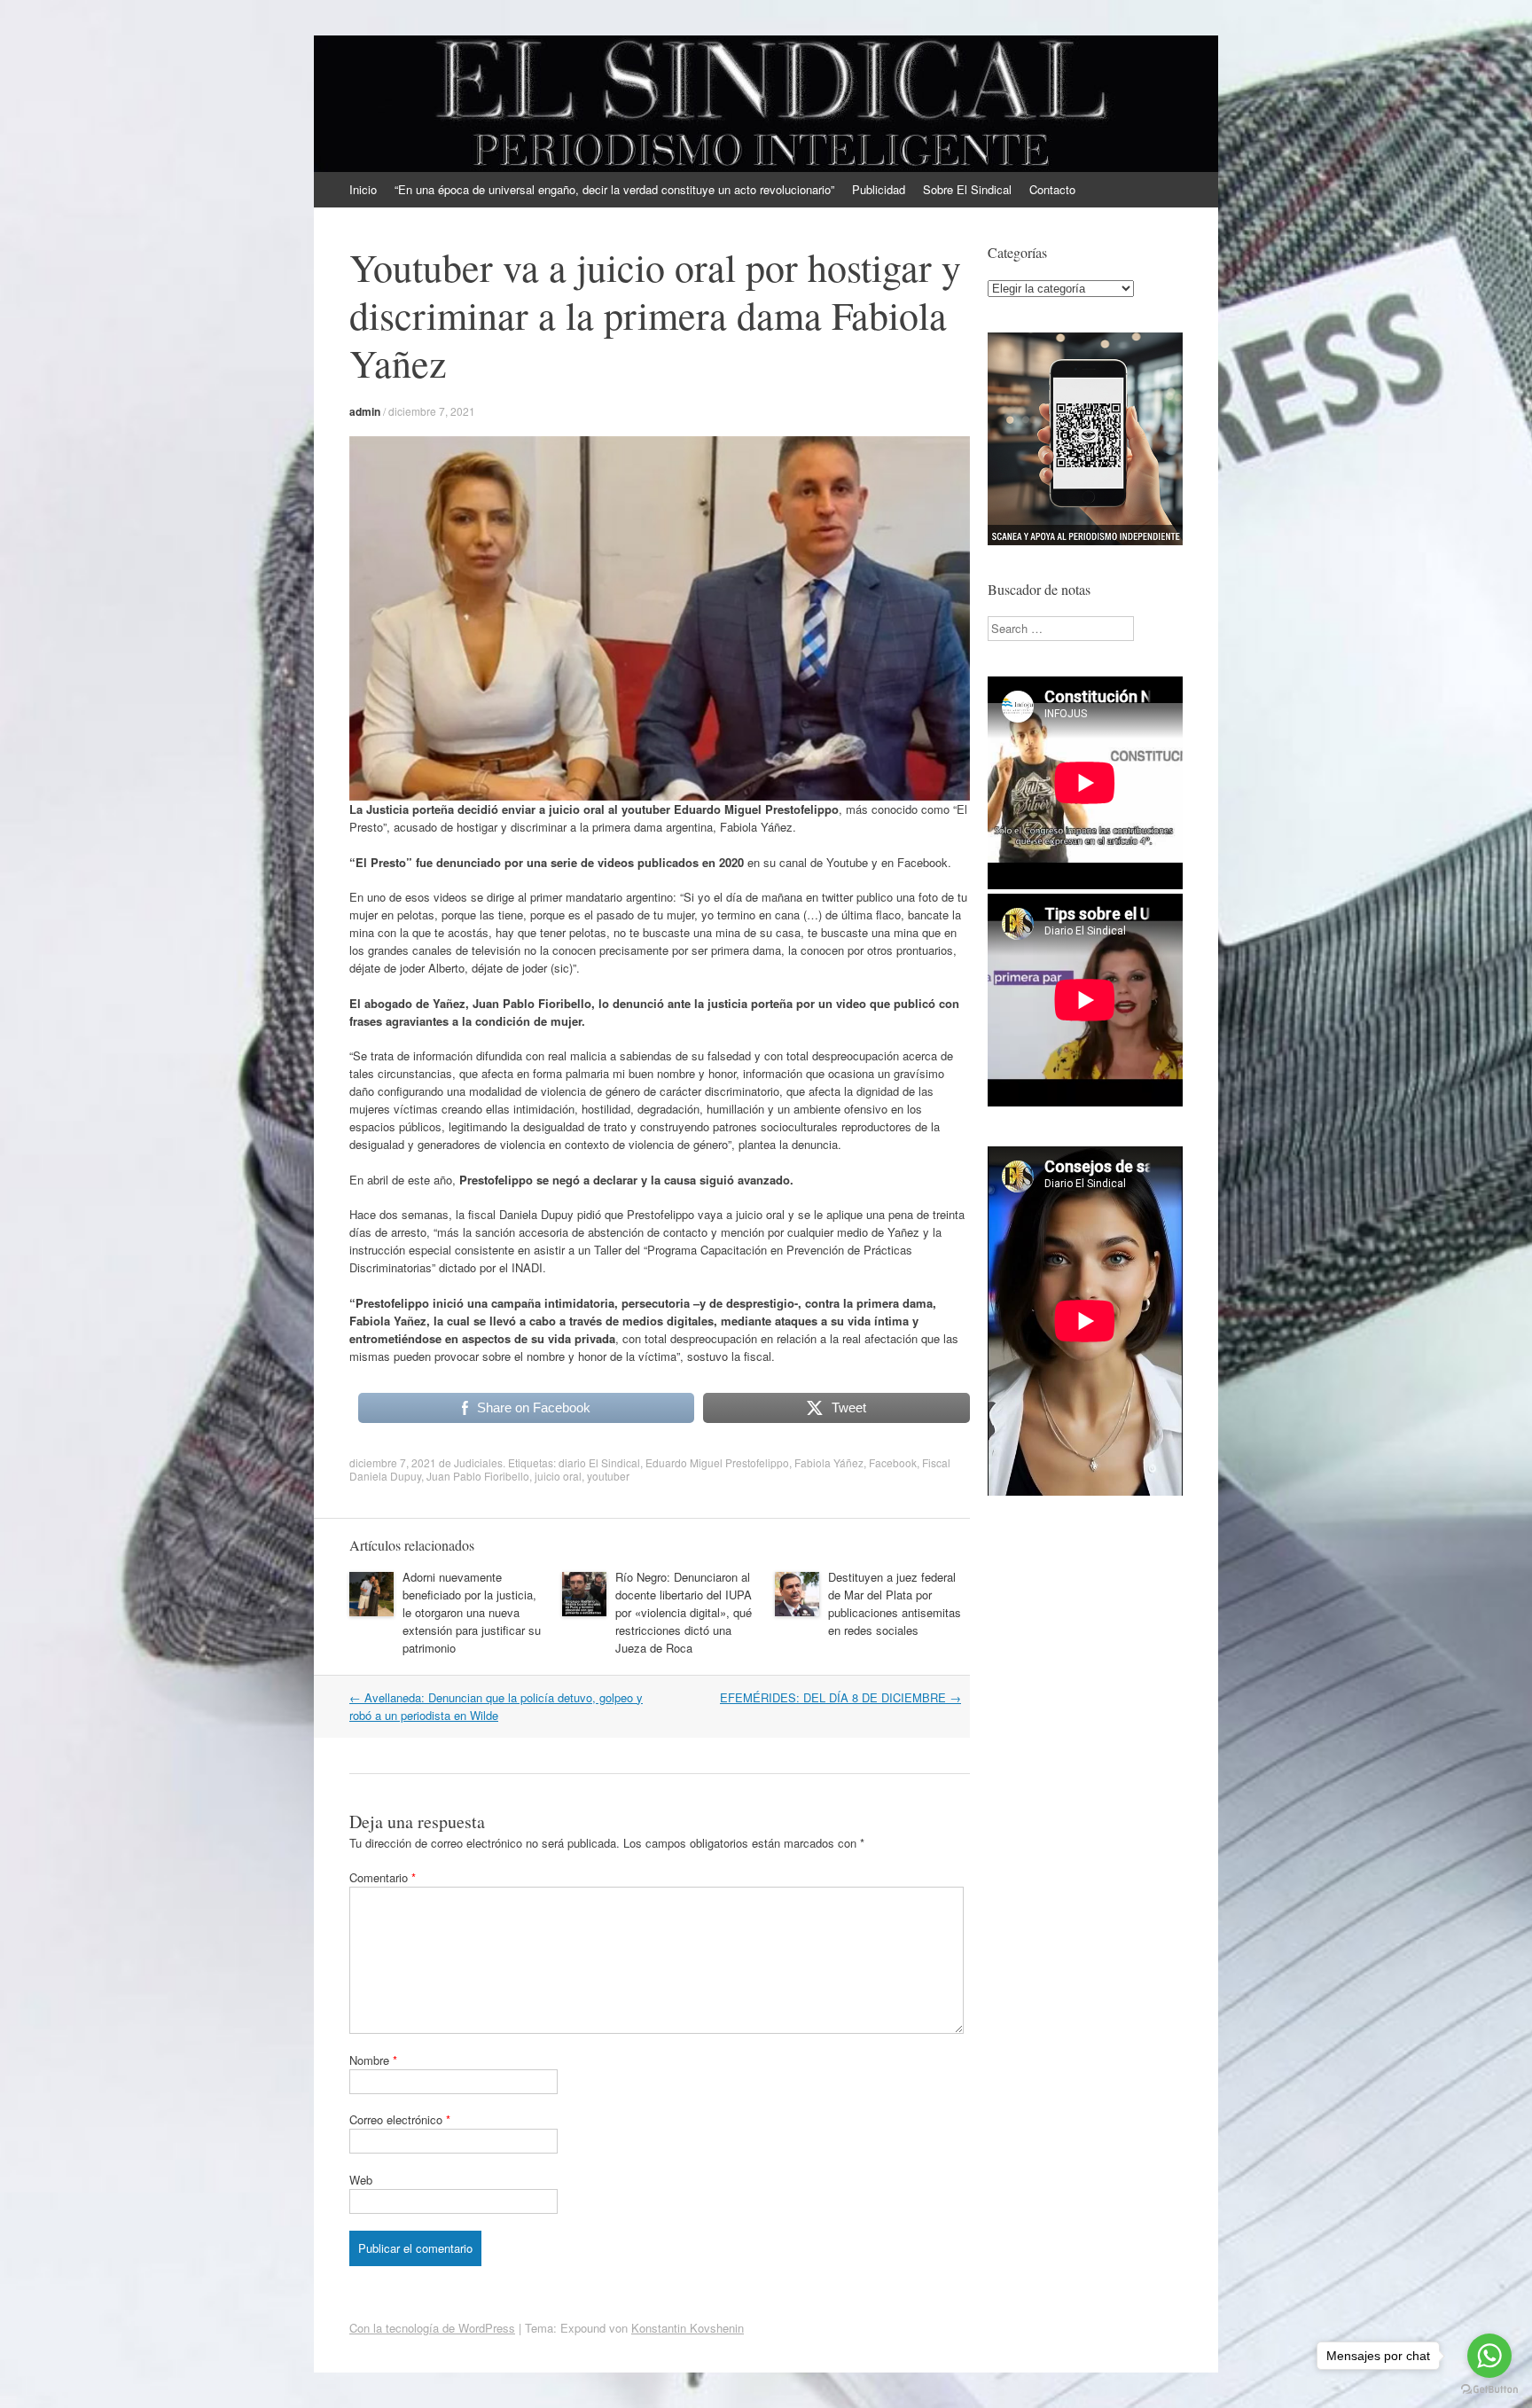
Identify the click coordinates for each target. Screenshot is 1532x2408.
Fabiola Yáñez (829, 1462)
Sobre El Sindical (967, 189)
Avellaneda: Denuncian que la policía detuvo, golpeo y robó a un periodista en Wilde (496, 1706)
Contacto (1052, 189)
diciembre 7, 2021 (432, 411)
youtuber (608, 1476)
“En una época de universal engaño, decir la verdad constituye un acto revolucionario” (614, 189)
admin (365, 411)
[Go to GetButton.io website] (1489, 2390)
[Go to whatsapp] (1489, 2356)
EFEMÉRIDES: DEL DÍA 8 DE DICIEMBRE (840, 1697)
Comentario (383, 1877)
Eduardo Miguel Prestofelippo (717, 1462)
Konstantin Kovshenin (688, 2328)
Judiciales (478, 1462)
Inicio (363, 189)
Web (361, 2180)
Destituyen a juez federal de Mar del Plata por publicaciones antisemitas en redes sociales (895, 1603)
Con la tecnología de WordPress (432, 2328)
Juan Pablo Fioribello (478, 1476)
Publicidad (879, 189)
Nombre (373, 2060)
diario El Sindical (599, 1462)
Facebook (893, 1462)
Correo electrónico (400, 2119)
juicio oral (558, 1476)
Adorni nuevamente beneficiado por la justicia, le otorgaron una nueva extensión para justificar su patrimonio (472, 1612)
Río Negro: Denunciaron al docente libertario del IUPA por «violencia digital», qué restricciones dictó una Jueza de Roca (684, 1612)
